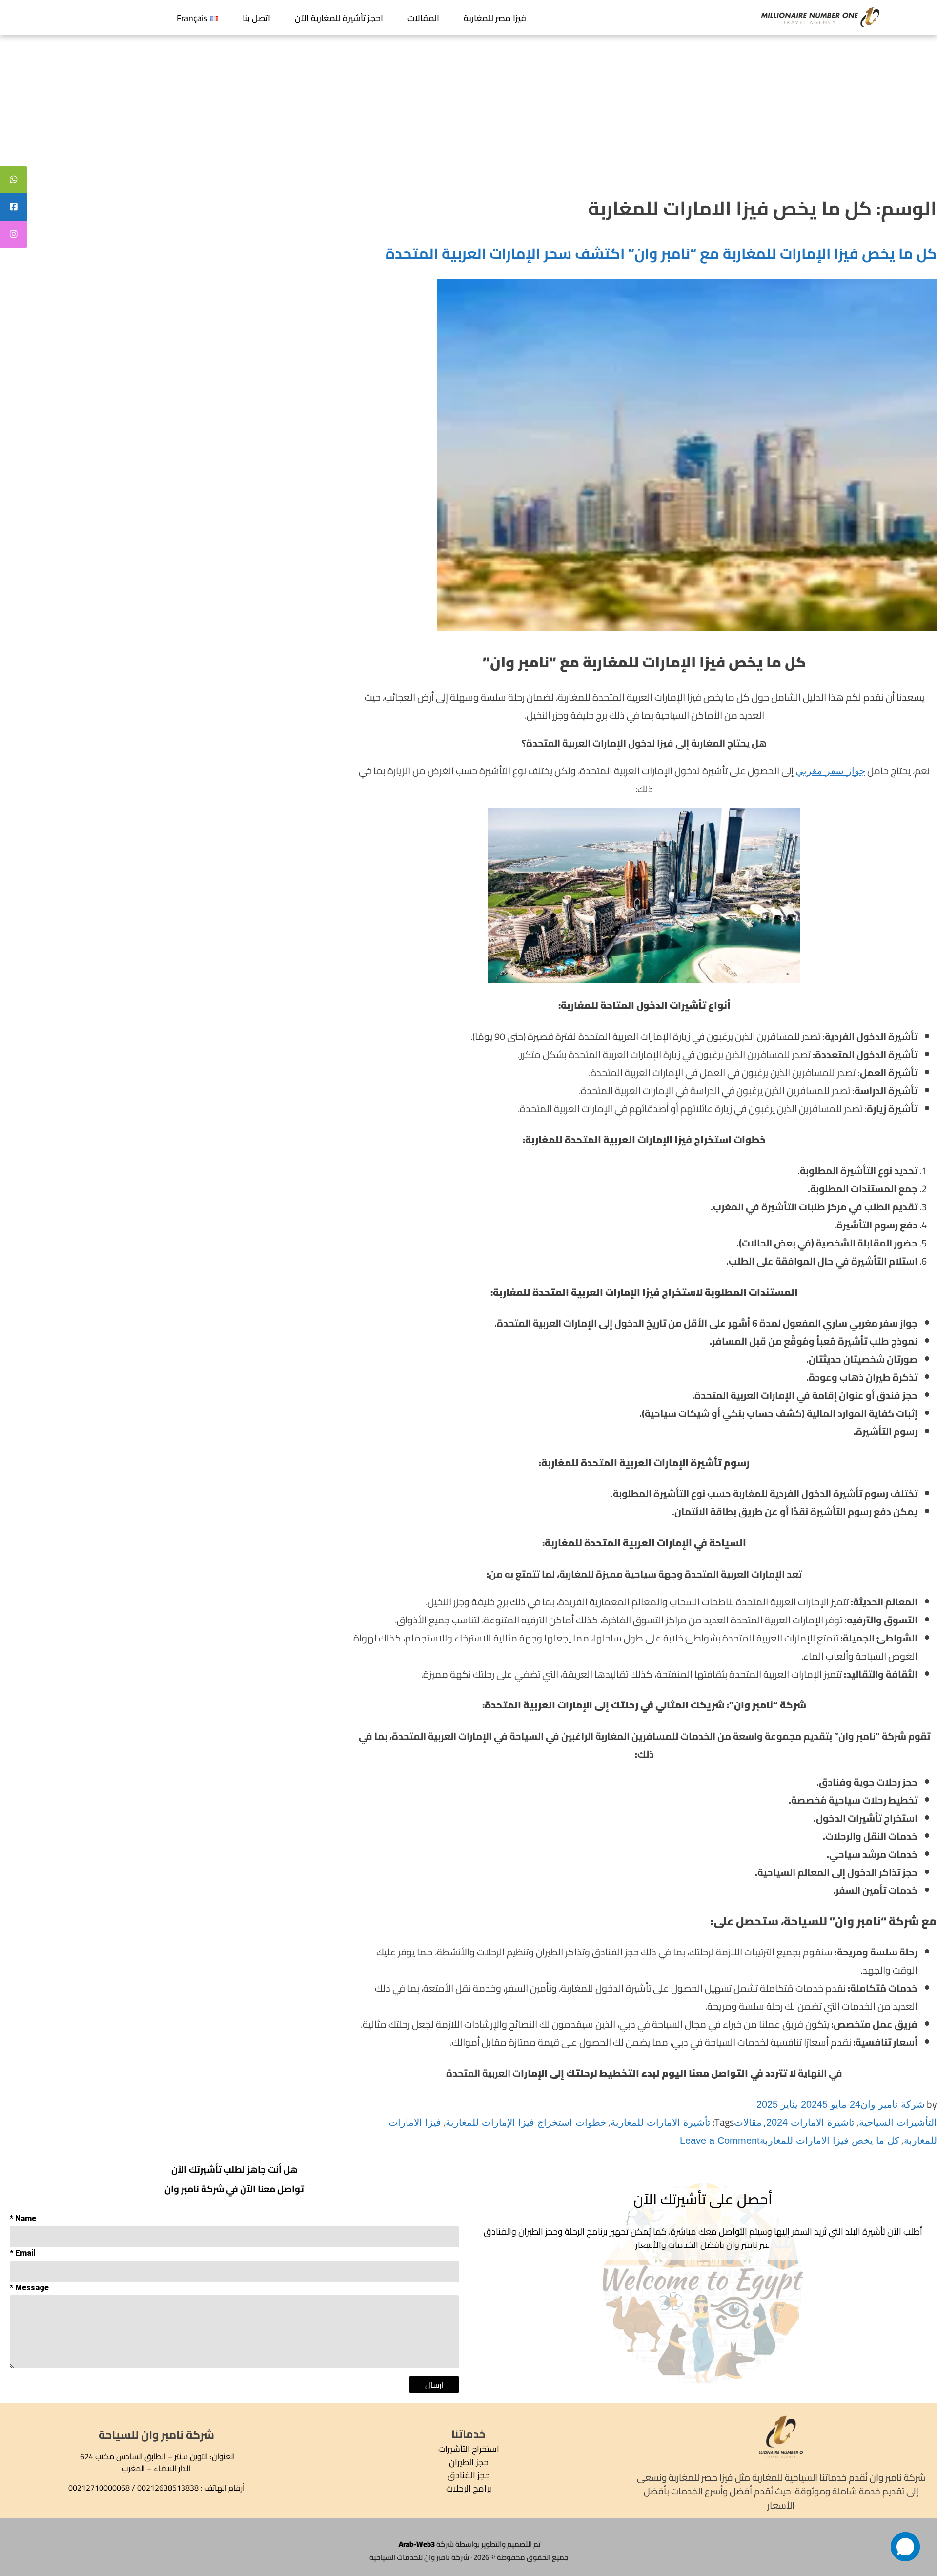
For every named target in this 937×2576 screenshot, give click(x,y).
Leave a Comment (720, 2140)
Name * (23, 2218)
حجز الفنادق (469, 2475)
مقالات (748, 2122)
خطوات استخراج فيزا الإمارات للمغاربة (526, 2122)
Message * (29, 2288)
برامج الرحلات (469, 2488)
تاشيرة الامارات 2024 (810, 2122)
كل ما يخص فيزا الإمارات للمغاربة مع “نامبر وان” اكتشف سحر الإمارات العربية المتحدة (661, 253)
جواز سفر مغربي (830, 771)
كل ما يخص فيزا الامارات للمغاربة (830, 2140)
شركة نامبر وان (893, 2104)
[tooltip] (14, 180)
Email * (23, 2253)
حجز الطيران (469, 2462)
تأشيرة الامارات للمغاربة (661, 2122)
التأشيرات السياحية (898, 2122)
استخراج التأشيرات (469, 2449)
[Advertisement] (468, 108)
